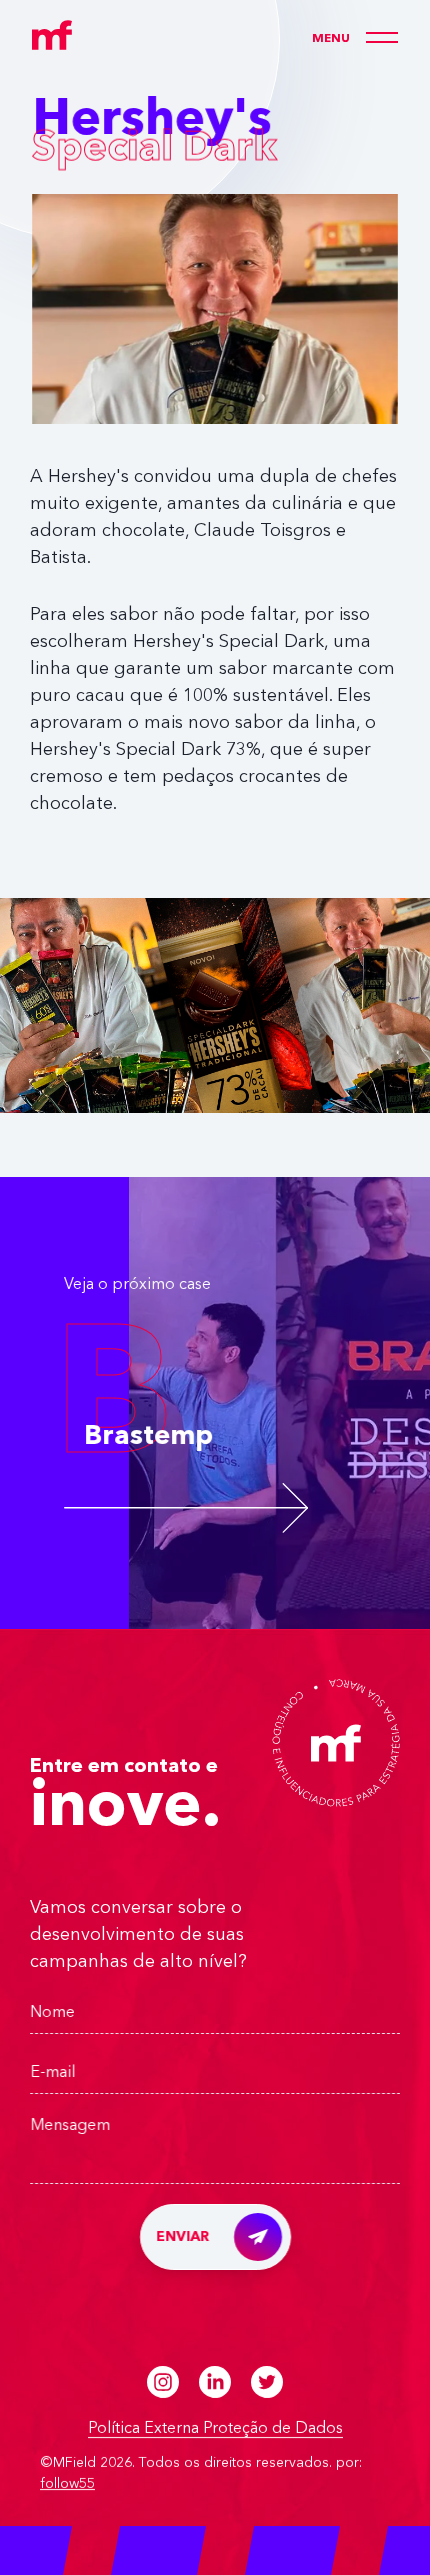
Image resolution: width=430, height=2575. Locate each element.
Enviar (183, 2237)
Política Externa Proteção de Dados (215, 2429)
